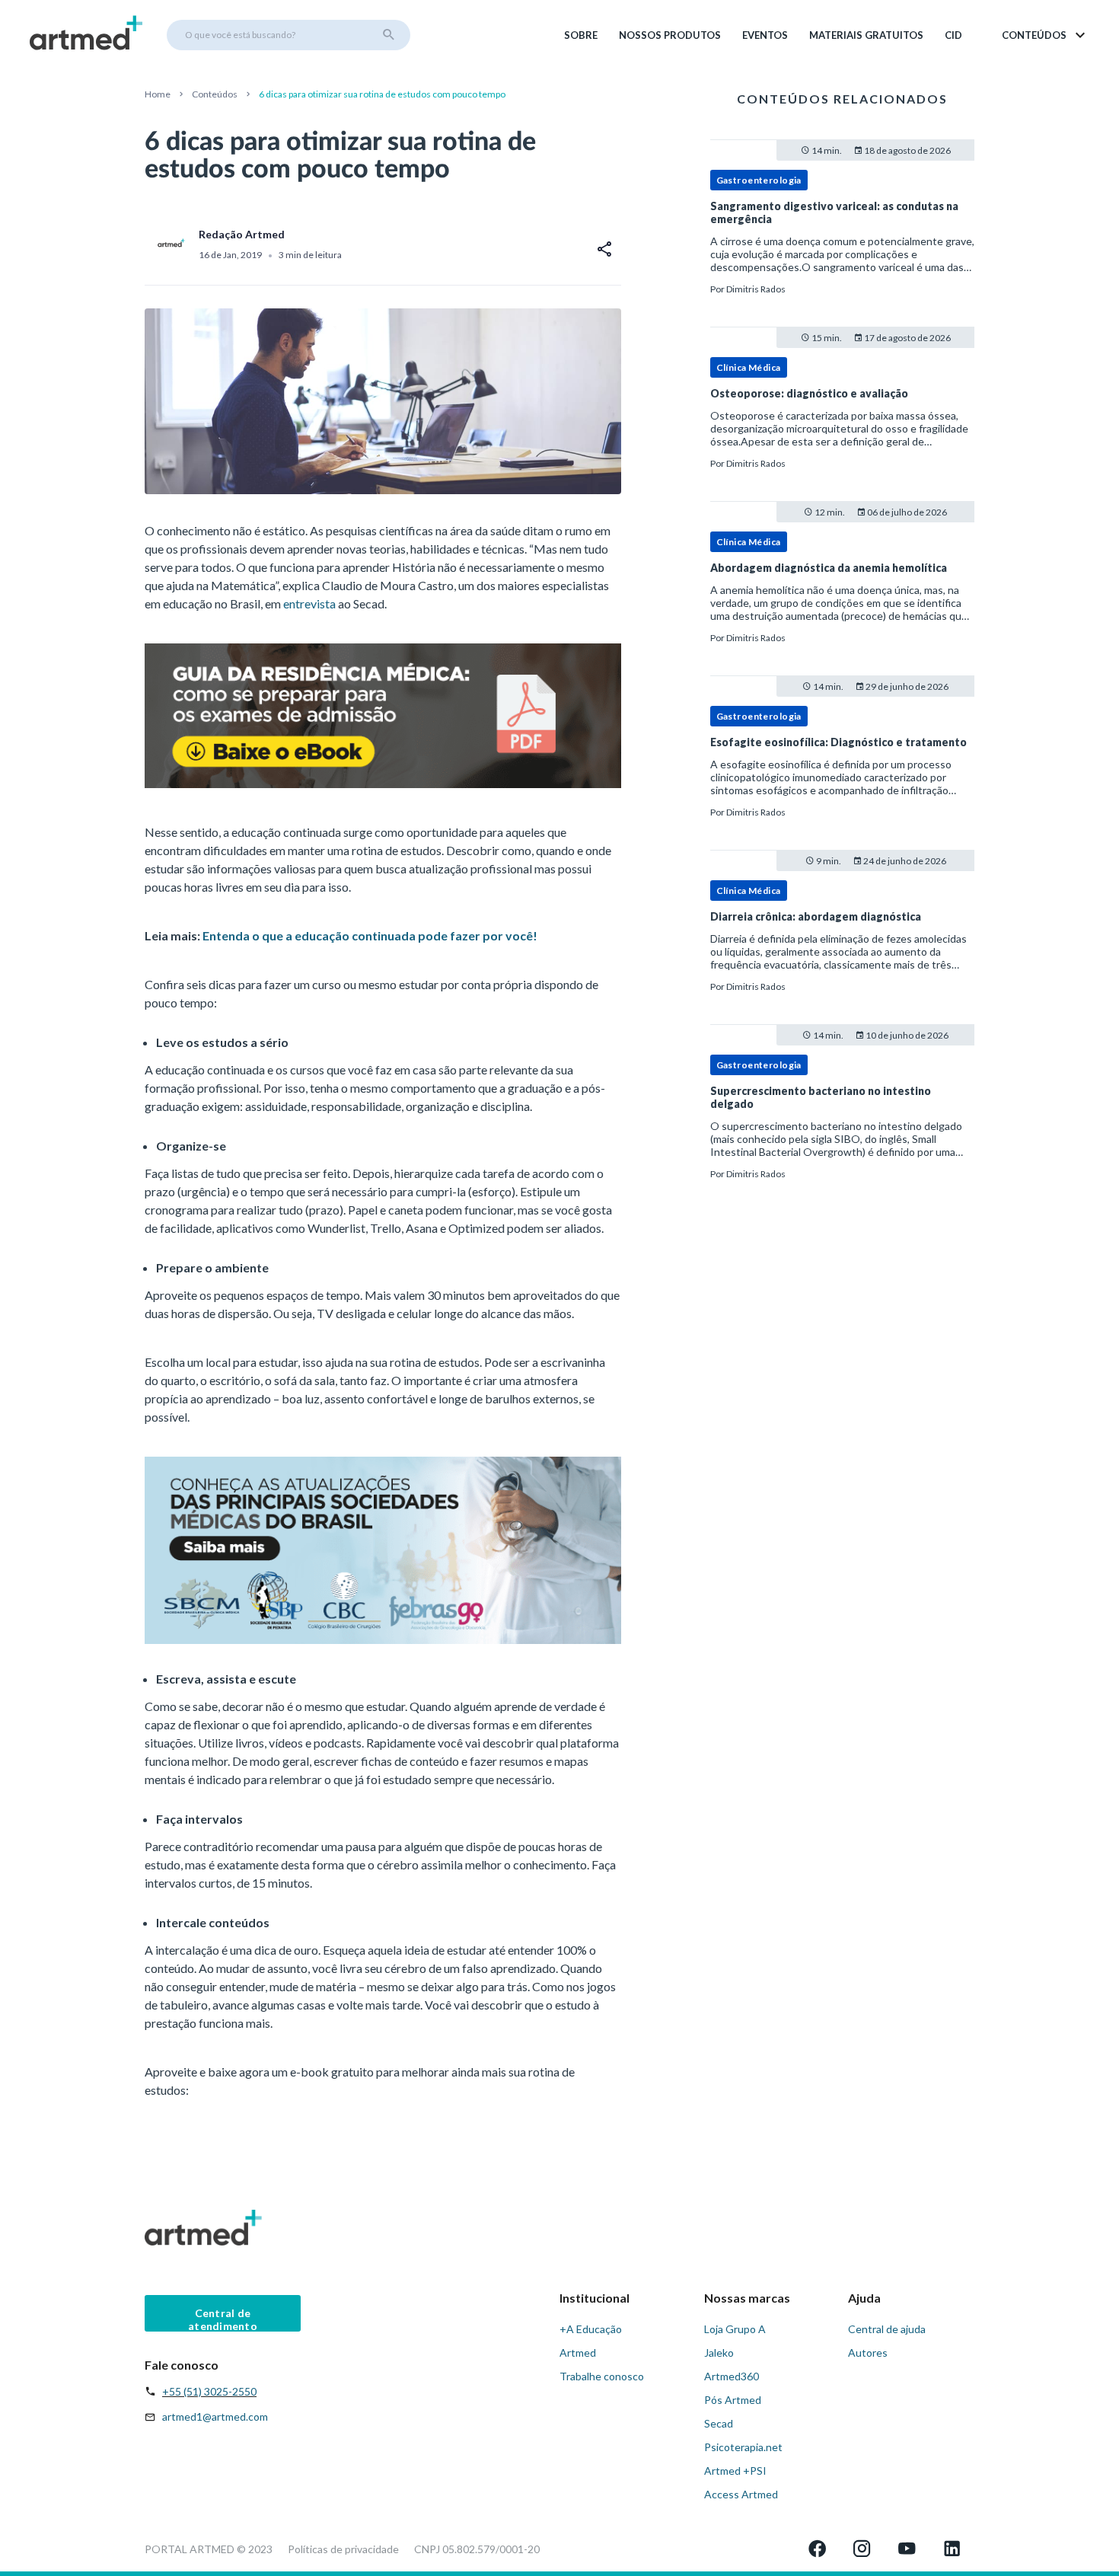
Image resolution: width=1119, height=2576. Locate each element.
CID (953, 35)
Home (158, 94)
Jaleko (719, 2353)
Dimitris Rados (756, 289)
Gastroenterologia (759, 180)
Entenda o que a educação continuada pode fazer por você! (370, 935)
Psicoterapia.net (743, 2447)
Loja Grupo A (735, 2329)
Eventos (765, 35)
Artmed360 (732, 2376)
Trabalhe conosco (602, 2376)
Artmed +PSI (735, 2471)
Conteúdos (215, 94)
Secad (719, 2423)
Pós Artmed (733, 2400)
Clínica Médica (749, 367)
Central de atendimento (223, 2319)
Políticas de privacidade (343, 2549)
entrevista (309, 603)
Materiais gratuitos (866, 35)
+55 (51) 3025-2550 (209, 2391)
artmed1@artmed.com (215, 2416)
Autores (868, 2353)
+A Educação (591, 2329)
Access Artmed (741, 2494)
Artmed (578, 2353)
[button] (1045, 35)
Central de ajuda (887, 2329)
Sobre (581, 35)
